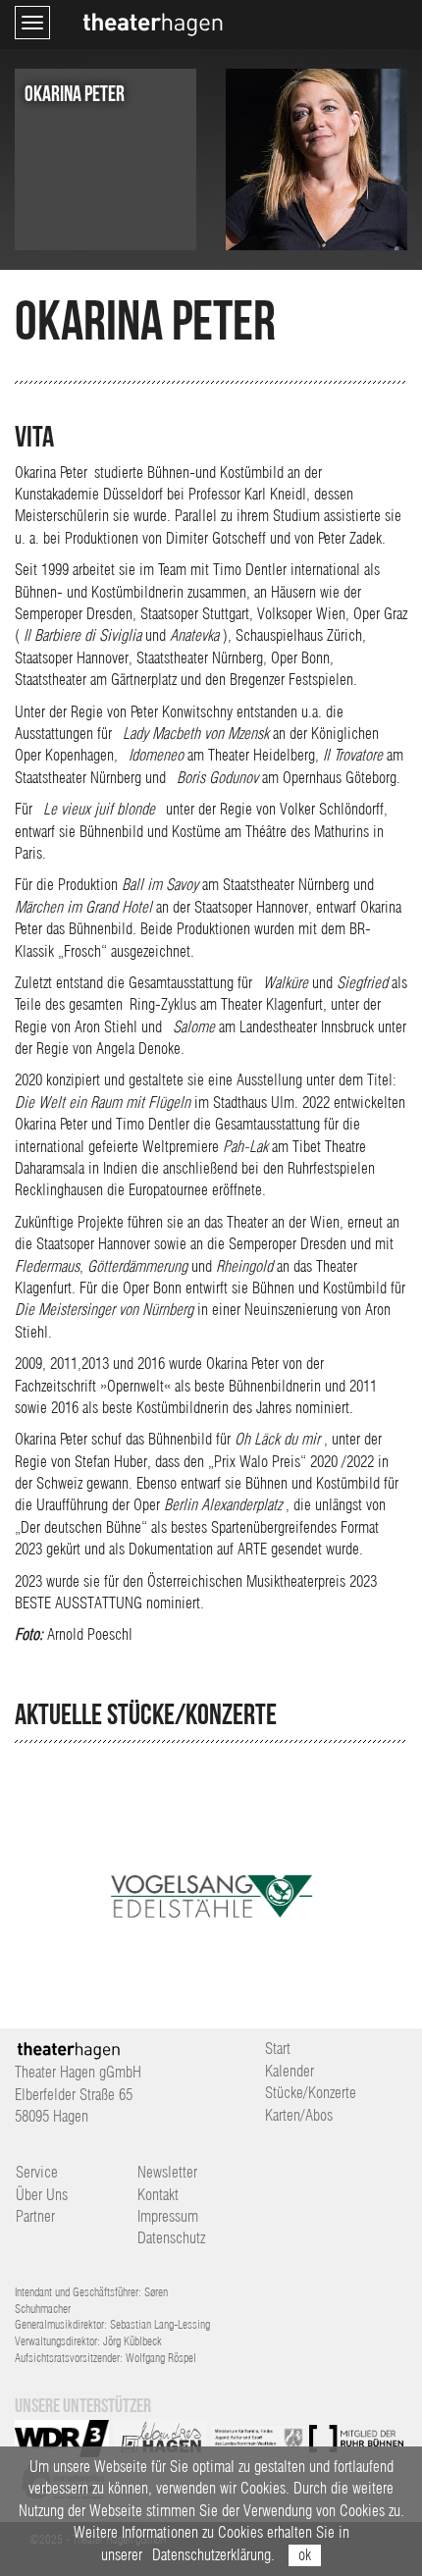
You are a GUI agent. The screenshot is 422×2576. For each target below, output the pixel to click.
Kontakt (158, 2195)
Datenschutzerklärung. (213, 2555)
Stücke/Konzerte (311, 2093)
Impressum (168, 2216)
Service (37, 2172)
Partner (35, 2216)
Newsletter (167, 2172)
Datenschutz (171, 2238)
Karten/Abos (299, 2115)
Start (278, 2049)
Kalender (290, 2071)
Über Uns (42, 2195)
